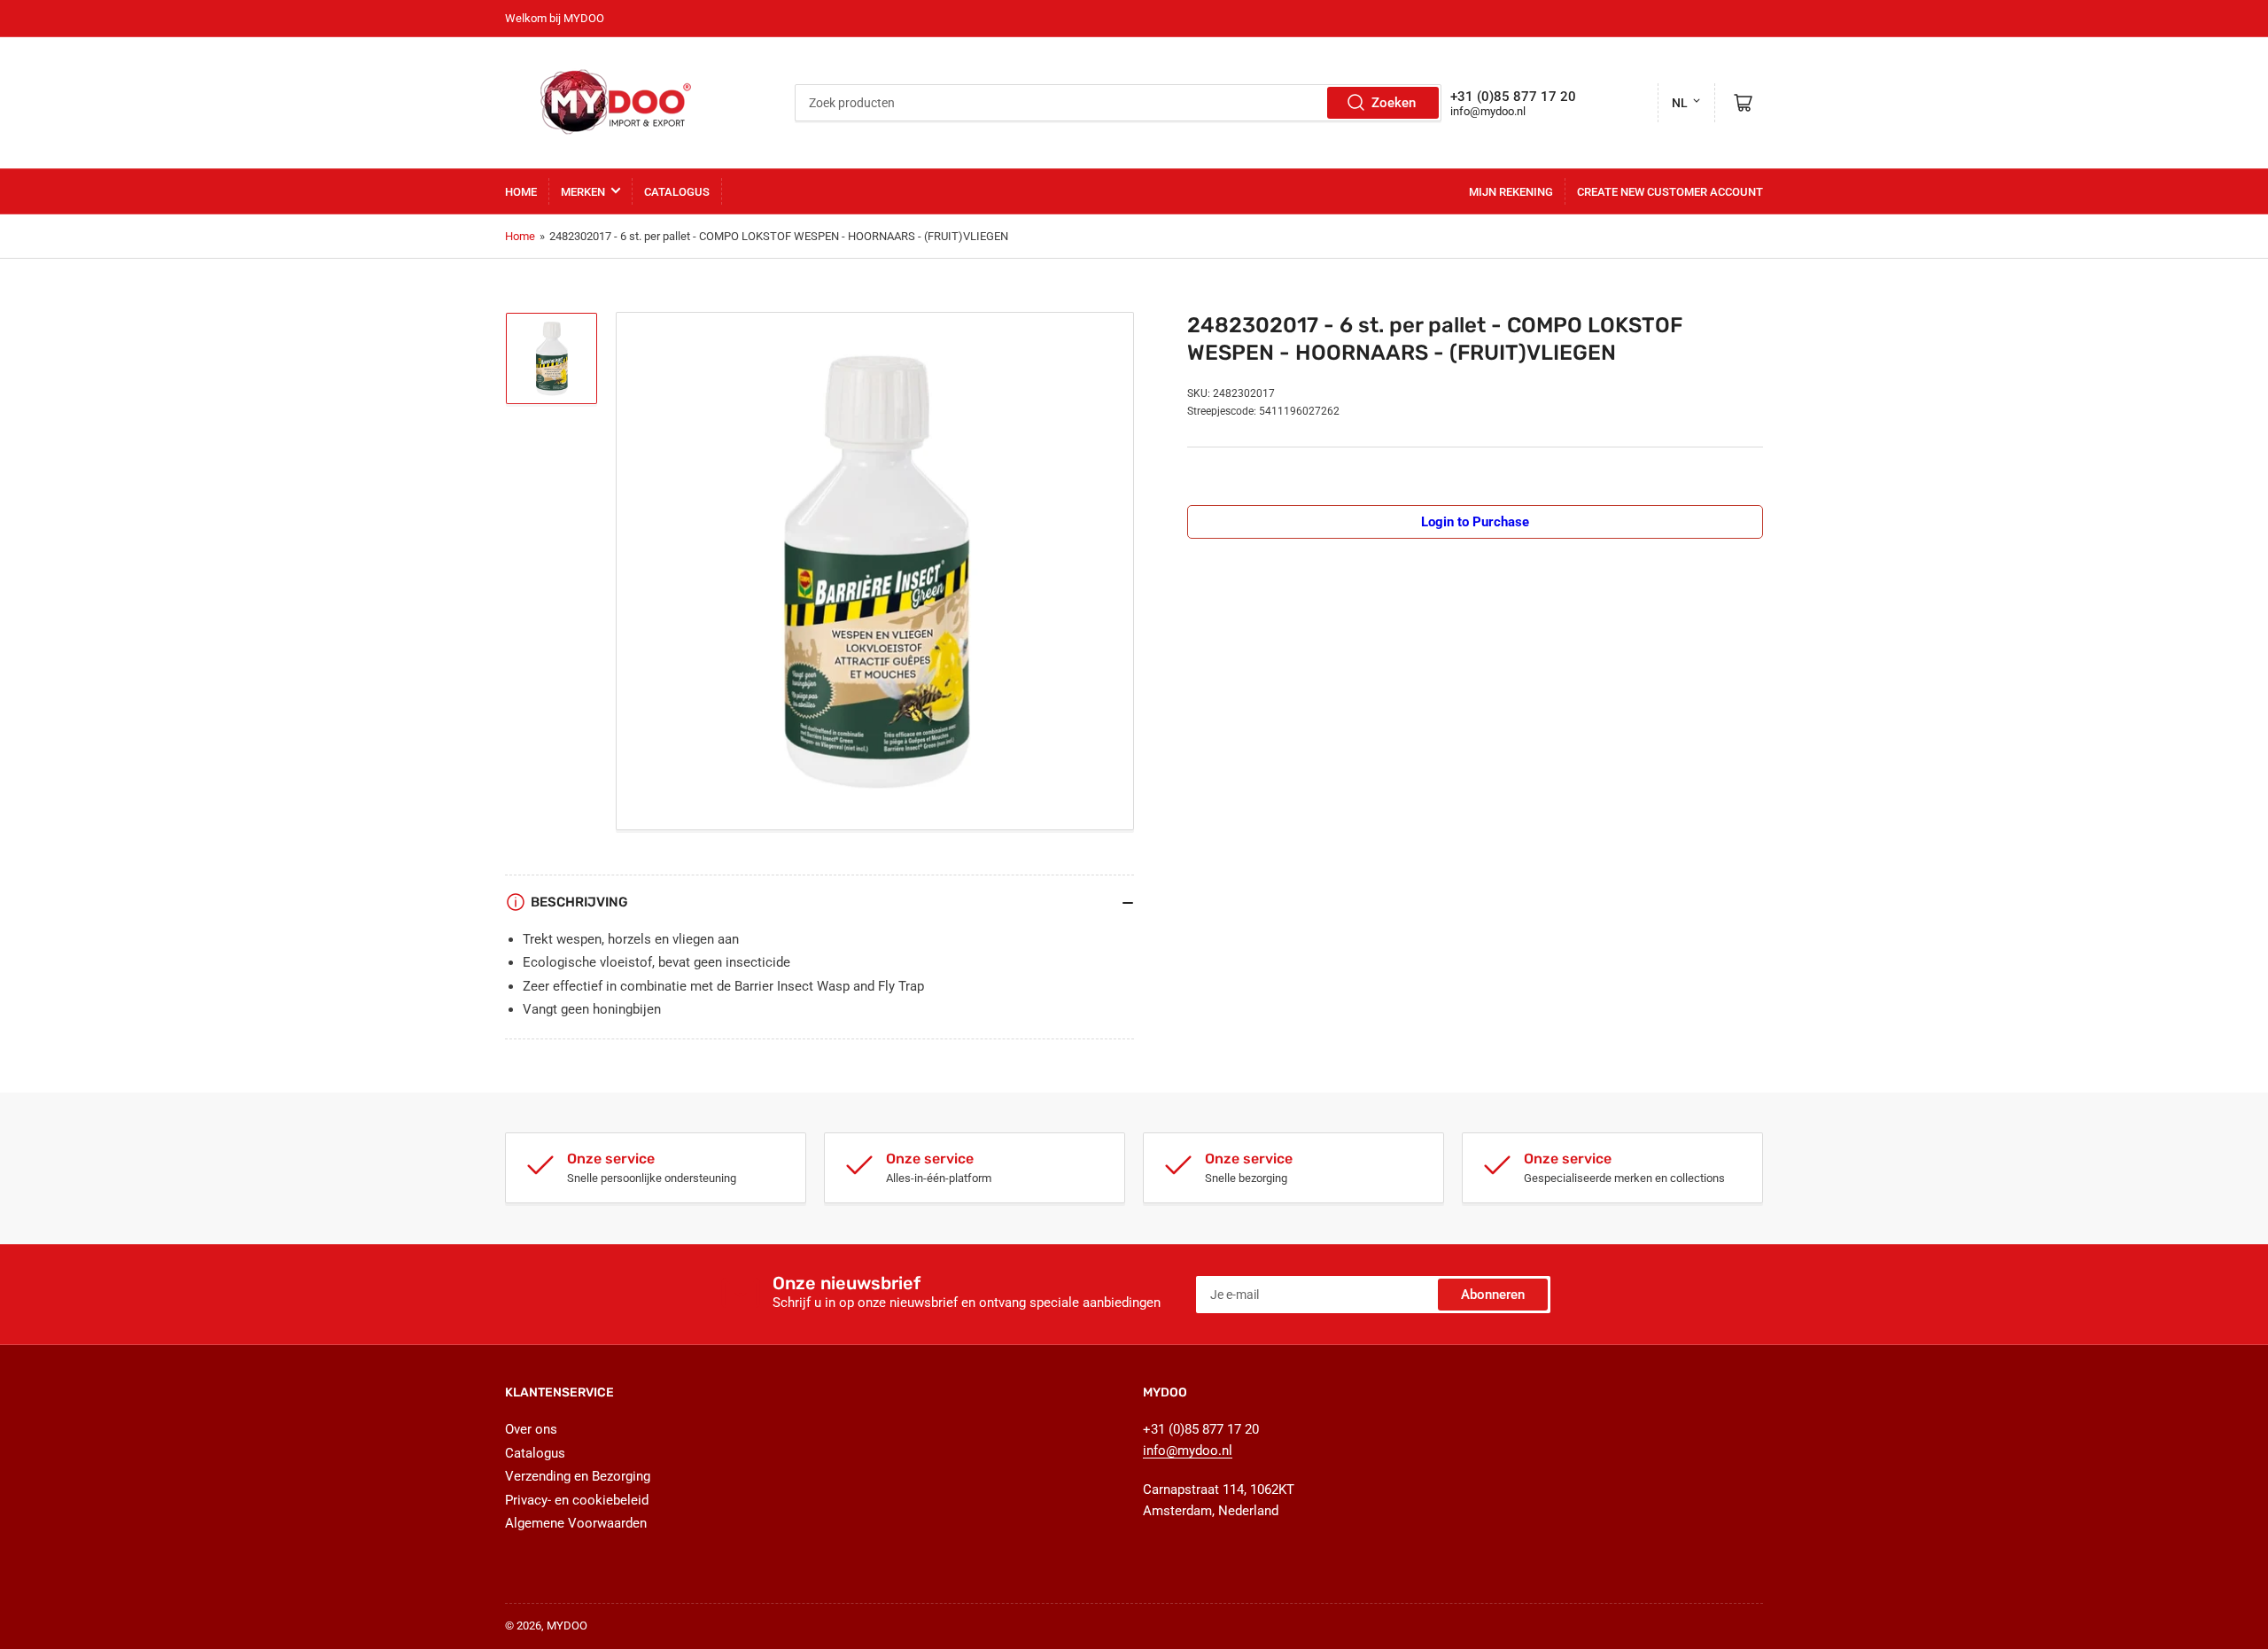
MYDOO (567, 1626)
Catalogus (677, 192)
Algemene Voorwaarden (576, 1523)
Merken (583, 192)
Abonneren (1493, 1295)
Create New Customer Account (1670, 192)
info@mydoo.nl (1488, 111)
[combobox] (1118, 103)
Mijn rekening (1511, 192)
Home (521, 192)
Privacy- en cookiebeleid (577, 1500)
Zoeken (1394, 103)
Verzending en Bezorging (578, 1476)
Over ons (531, 1429)
